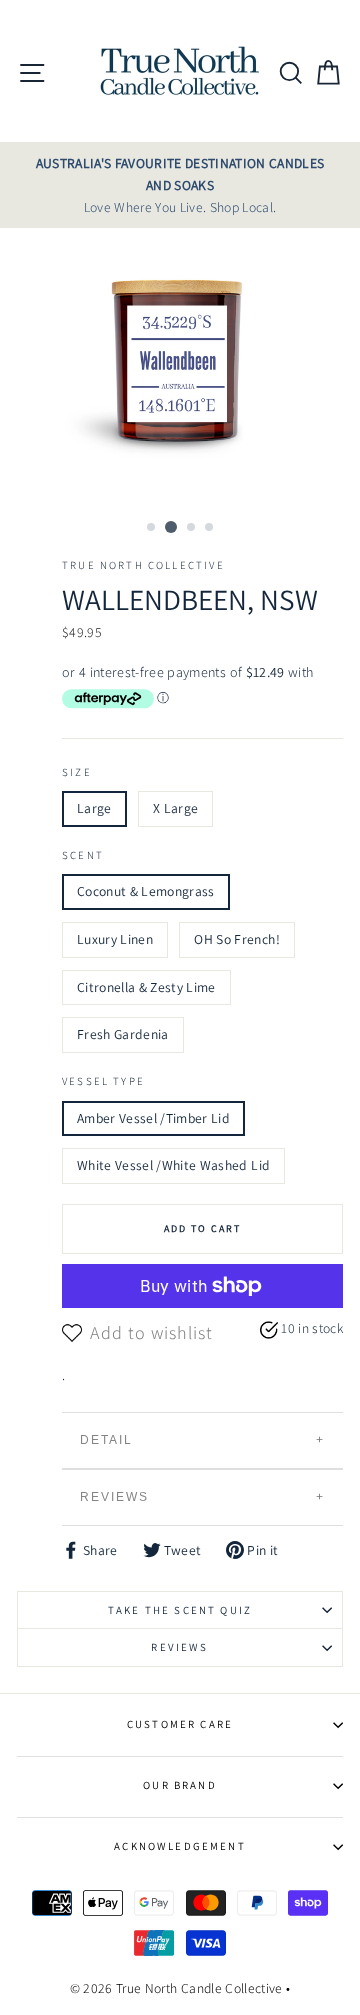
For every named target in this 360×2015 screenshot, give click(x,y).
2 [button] (171, 527)
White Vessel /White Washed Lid (173, 1165)
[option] (180, 185)
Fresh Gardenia (123, 1034)
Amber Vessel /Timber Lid (153, 1118)
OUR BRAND (180, 1785)
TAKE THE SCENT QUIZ (180, 1610)
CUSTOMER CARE (180, 1724)
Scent (83, 855)
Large (94, 808)
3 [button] (192, 528)
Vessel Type (103, 1081)
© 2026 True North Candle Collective (176, 1988)
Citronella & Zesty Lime (146, 987)
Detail (106, 1440)
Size (77, 772)
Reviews (114, 1497)
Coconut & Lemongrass (146, 891)
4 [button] (210, 528)
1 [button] (152, 528)
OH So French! (236, 939)
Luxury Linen (115, 939)
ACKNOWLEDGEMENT (180, 1846)
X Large (175, 808)
